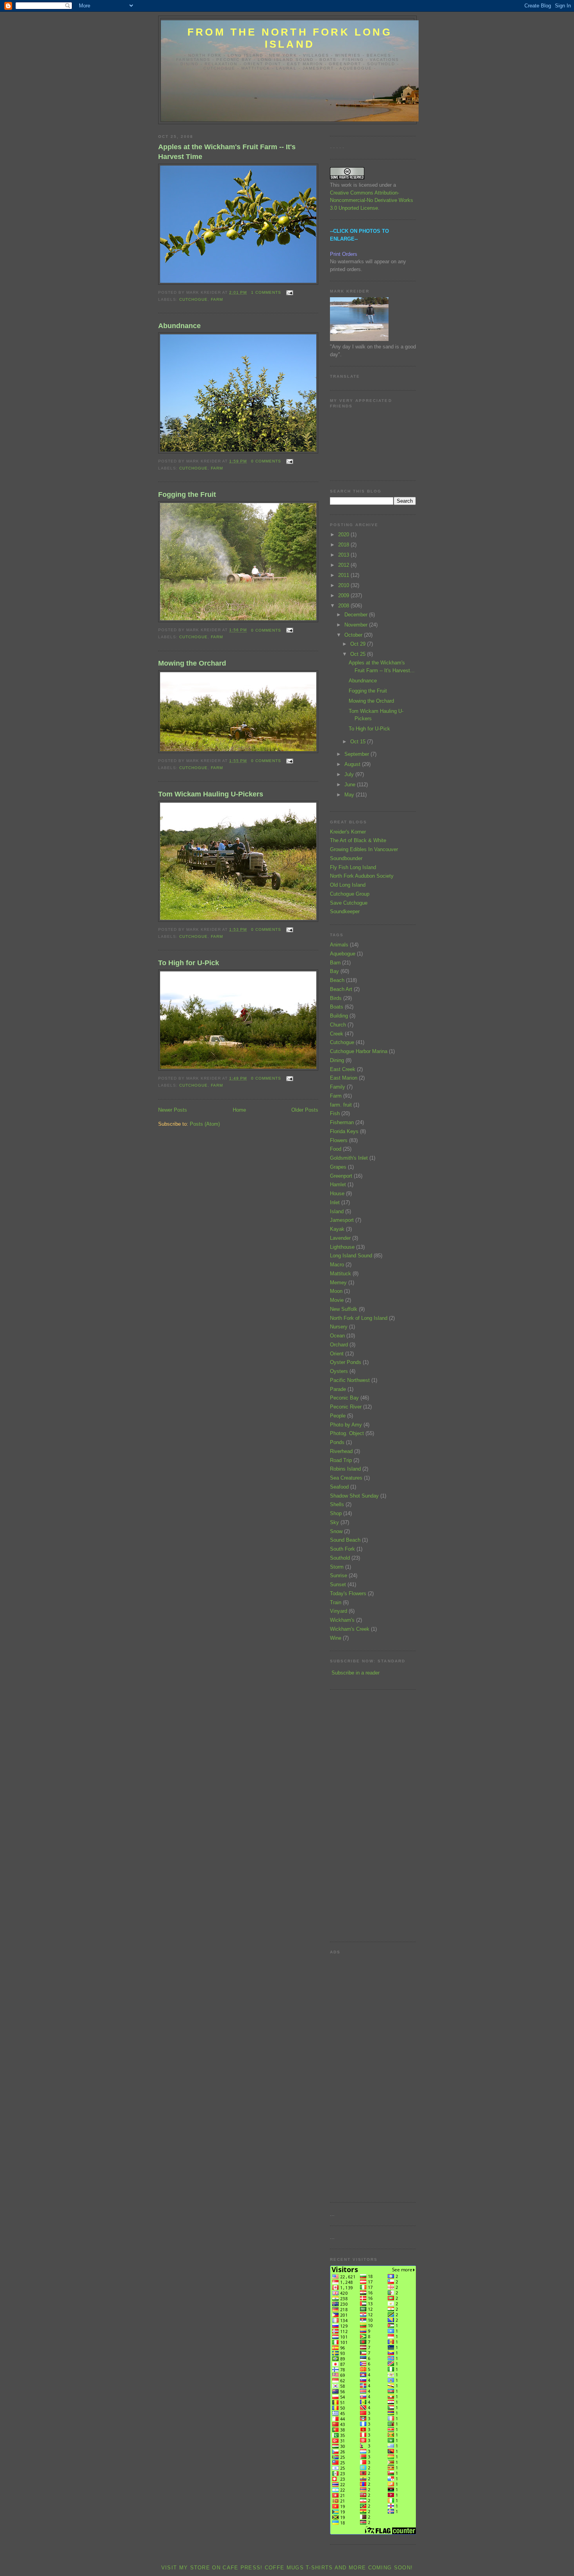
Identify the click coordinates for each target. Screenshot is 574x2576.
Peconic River (346, 1407)
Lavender (340, 1238)
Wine (336, 1638)
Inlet (335, 1202)
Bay (334, 971)
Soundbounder (346, 858)
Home (239, 1110)
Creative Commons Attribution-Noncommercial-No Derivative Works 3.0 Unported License (372, 200)
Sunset (338, 1584)
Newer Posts (173, 1110)
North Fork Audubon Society (362, 876)
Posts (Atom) (205, 1124)
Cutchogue (193, 299)
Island (337, 1211)
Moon (336, 1291)
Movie (337, 1300)
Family (338, 1087)
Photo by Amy (346, 1425)
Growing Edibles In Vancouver (364, 849)
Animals (339, 945)
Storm (337, 1567)
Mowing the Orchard (192, 663)
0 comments (266, 461)
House (337, 1193)
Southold (340, 1558)
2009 (344, 595)
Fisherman (342, 1122)
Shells (337, 1504)
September (357, 754)
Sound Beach (345, 1540)
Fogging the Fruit (187, 494)
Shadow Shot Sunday (354, 1496)
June (351, 785)
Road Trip (341, 1460)
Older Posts (305, 1110)
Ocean (337, 1336)
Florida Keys (344, 1131)
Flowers (339, 1140)
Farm (217, 299)
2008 (344, 606)
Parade (338, 1389)
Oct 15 (359, 742)
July (350, 774)
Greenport (341, 1176)
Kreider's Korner (348, 832)
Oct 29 (359, 644)
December (357, 615)
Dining (337, 1060)
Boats (337, 1007)
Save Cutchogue (349, 903)
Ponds (337, 1442)
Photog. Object (347, 1433)
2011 (344, 575)
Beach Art (341, 989)
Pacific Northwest (350, 1380)
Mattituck (340, 1274)
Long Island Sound (351, 1256)
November (357, 625)
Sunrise (339, 1575)
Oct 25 (359, 654)
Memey (338, 1283)
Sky (334, 1522)
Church (338, 1025)
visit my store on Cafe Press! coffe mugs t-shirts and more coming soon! (287, 2568)
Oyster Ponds (346, 1362)
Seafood (339, 1487)
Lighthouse (342, 1247)
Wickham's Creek (350, 1629)
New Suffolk (344, 1309)
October (354, 635)
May (350, 795)
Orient (337, 1354)
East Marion (344, 1078)
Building (339, 1016)
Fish (335, 1113)
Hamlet (338, 1184)
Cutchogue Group (350, 894)
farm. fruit (341, 1105)
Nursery (339, 1327)
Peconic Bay (344, 1398)
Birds (336, 998)
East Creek (343, 1069)
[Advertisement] (353, 1815)
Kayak (337, 1229)
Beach (337, 980)
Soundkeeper (345, 911)
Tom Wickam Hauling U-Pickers (211, 794)
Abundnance (179, 326)
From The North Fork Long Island (290, 38)
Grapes (338, 1167)
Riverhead (341, 1451)
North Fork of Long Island (359, 1318)
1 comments (266, 292)
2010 (344, 585)
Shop (336, 1513)
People (338, 1416)
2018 (344, 545)
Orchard (339, 1345)
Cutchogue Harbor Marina (359, 1051)
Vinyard (339, 1611)
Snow (336, 1531)
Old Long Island (348, 885)
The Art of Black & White (358, 840)
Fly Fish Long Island (353, 867)
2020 (344, 535)
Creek (337, 1034)
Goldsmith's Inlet (349, 1158)
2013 (344, 555)
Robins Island (345, 1469)
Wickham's (342, 1620)
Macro (337, 1265)
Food (336, 1149)
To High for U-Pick (189, 963)
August (353, 764)
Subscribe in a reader (356, 1673)
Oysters (339, 1371)
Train (336, 1602)
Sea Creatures (346, 1478)
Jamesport (342, 1220)
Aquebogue (343, 954)
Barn (335, 963)
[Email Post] (289, 292)
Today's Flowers (348, 1593)
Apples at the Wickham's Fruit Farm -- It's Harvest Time (227, 152)
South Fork (342, 1549)
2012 (344, 565)
